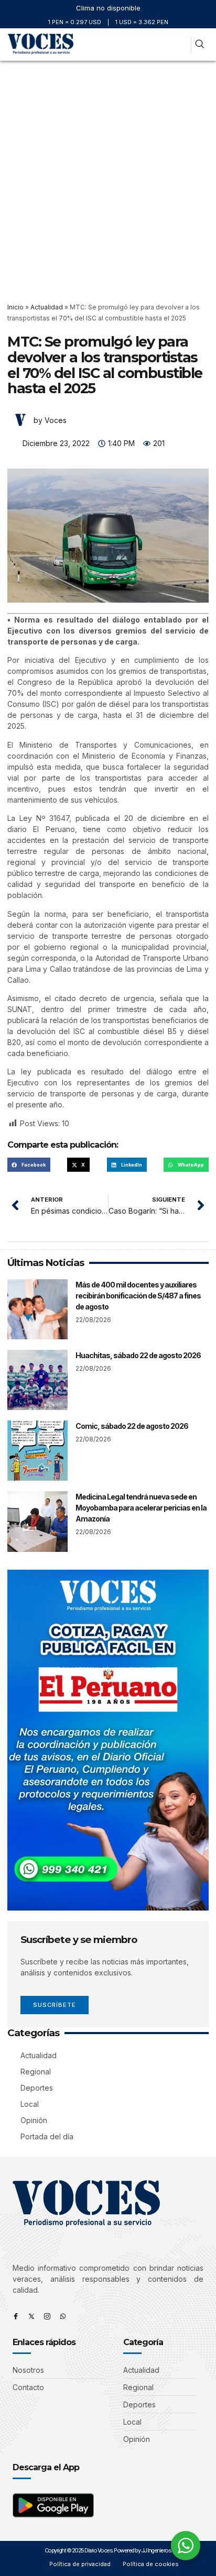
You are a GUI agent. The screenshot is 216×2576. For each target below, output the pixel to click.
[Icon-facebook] (16, 2316)
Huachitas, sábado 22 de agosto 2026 (138, 1355)
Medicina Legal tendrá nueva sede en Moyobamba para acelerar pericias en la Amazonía (141, 1508)
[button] (179, 45)
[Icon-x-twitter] (31, 2316)
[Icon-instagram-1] (47, 2316)
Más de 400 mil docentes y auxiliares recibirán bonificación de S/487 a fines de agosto (138, 1296)
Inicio (15, 307)
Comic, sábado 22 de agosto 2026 (132, 1426)
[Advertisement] (108, 174)
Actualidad (47, 307)
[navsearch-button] (199, 45)
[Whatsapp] (63, 2316)
